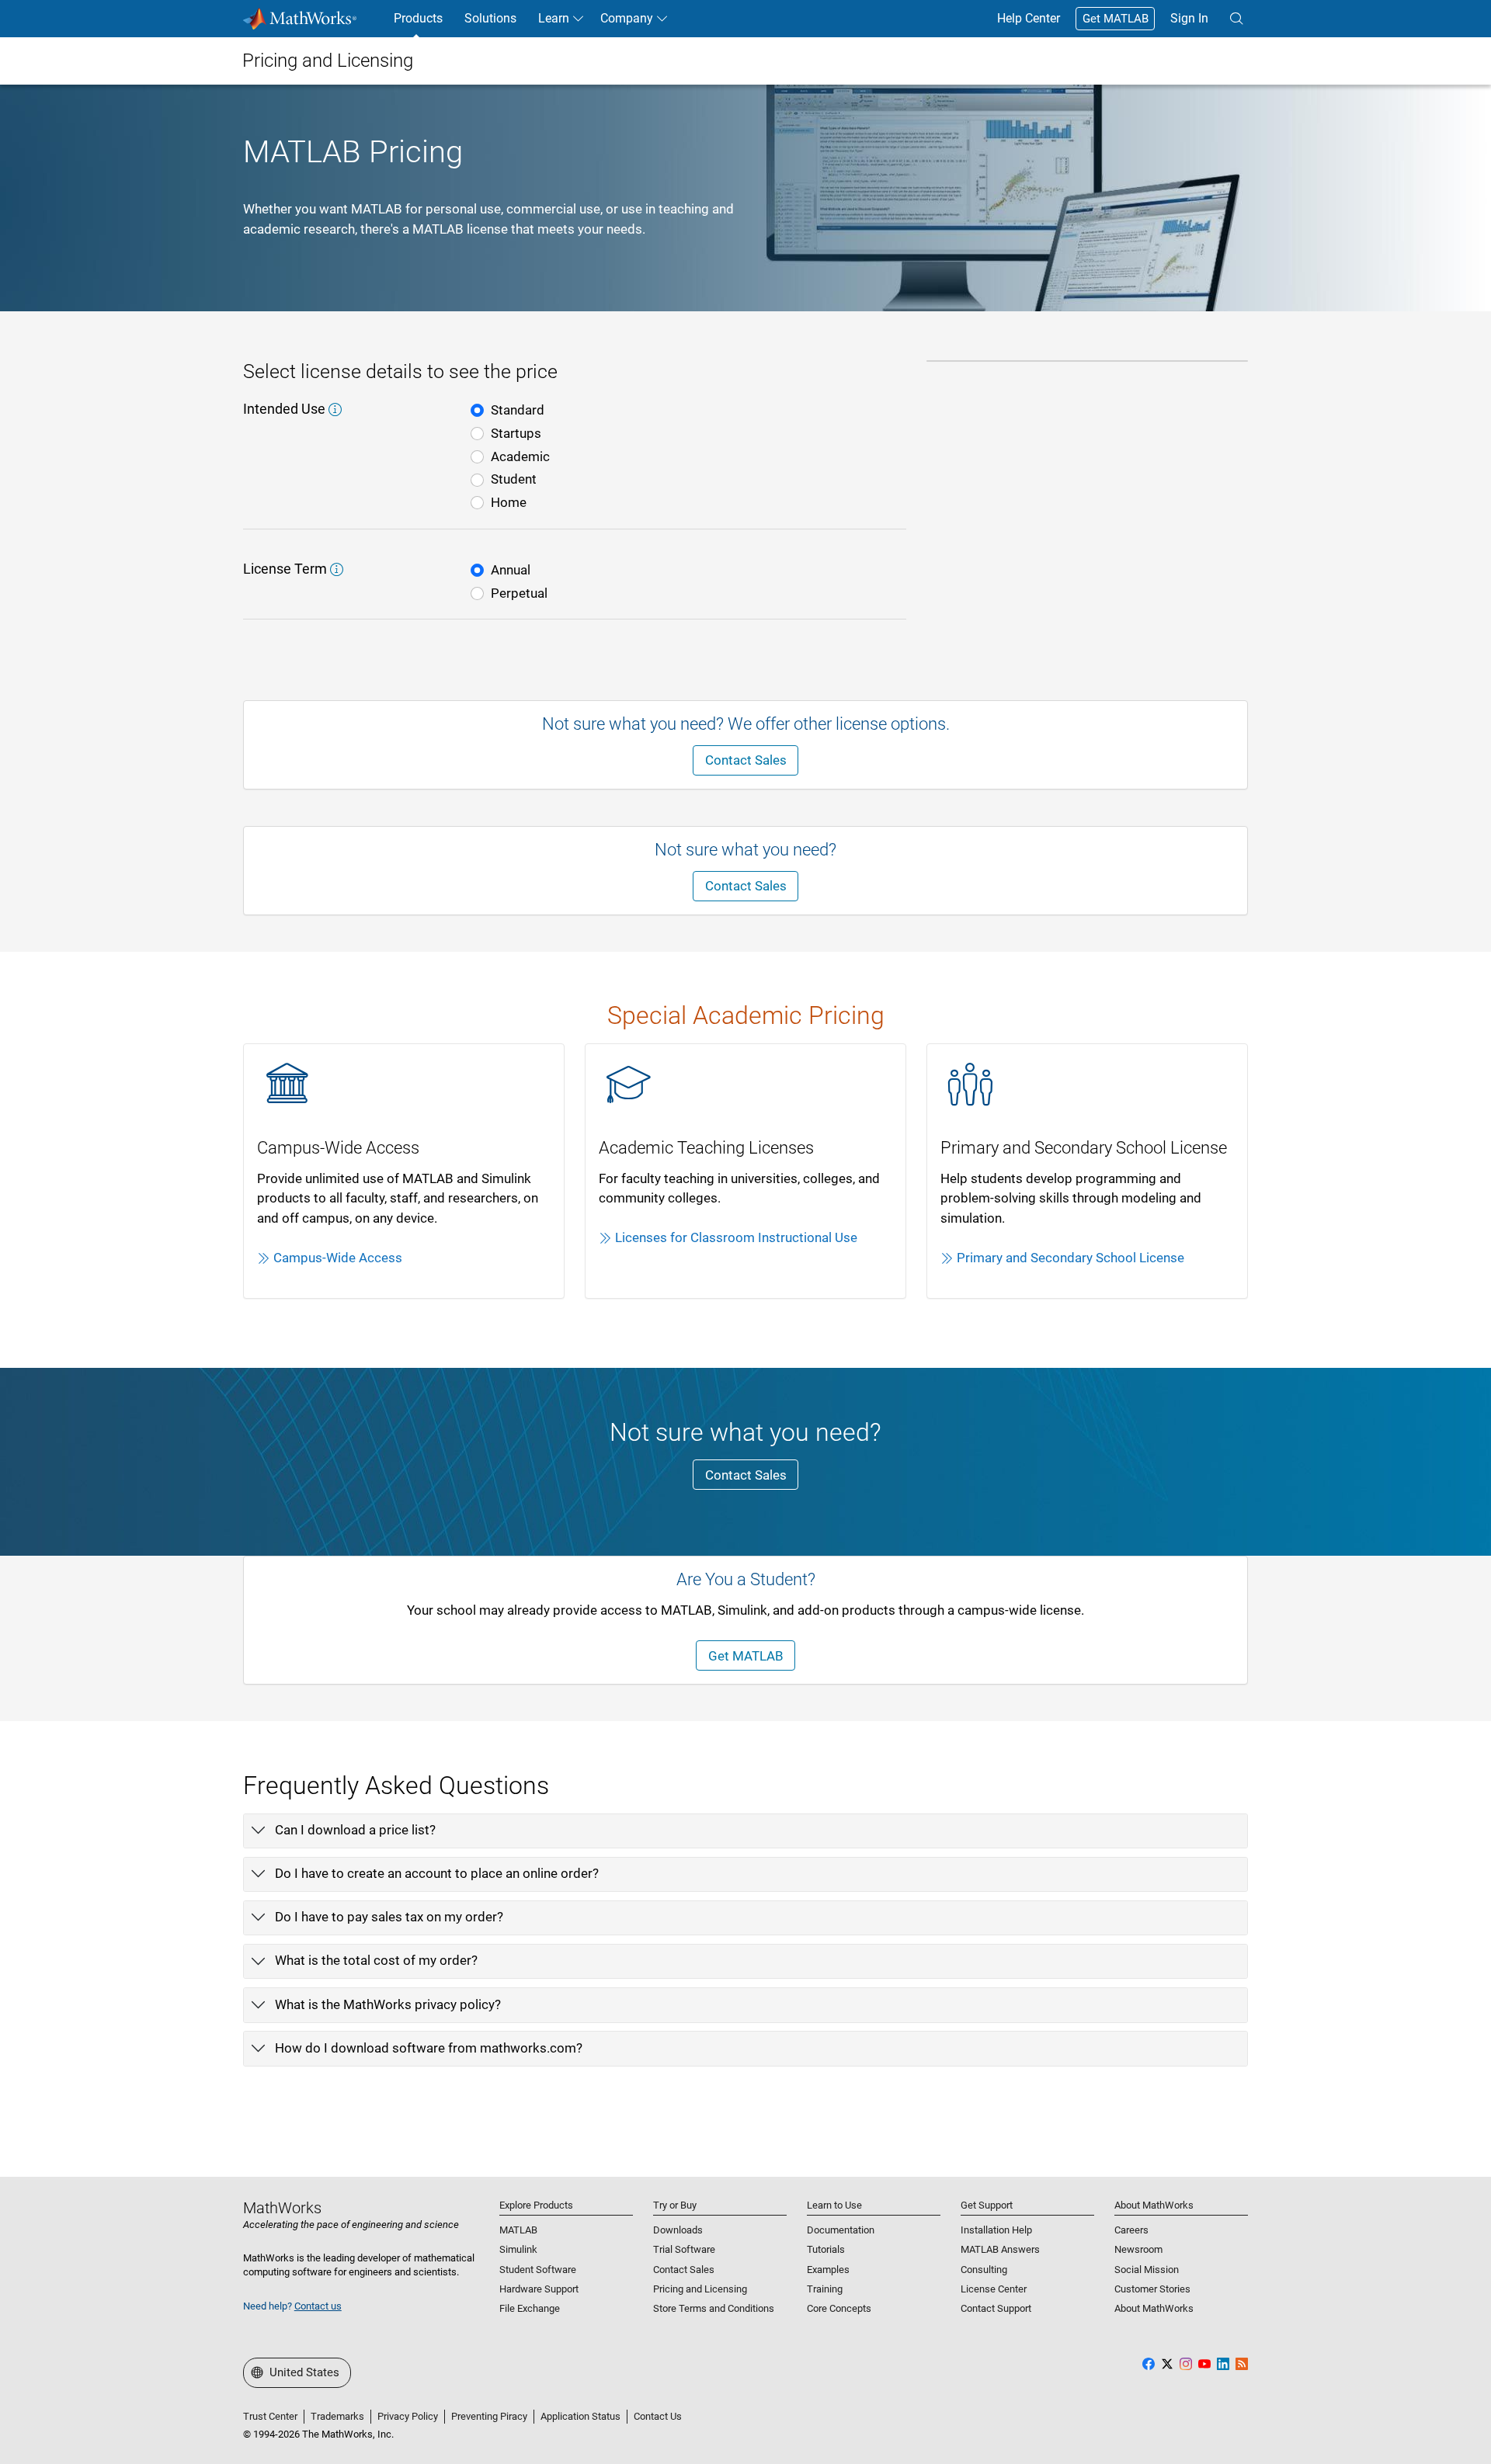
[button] (1236, 19)
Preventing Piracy (489, 2416)
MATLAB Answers (1000, 2249)
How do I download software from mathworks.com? (429, 2048)
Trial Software (684, 2249)
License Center (994, 2289)
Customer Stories (1152, 2289)
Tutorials (826, 2249)
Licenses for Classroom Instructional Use (736, 1237)
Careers (1131, 2230)
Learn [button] (554, 18)
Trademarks (337, 2416)
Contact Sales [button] (746, 760)
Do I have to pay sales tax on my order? (389, 1917)
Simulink (518, 2249)
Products (418, 18)
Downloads (678, 2230)
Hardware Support (539, 2289)
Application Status (580, 2416)
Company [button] (627, 18)
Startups (516, 433)
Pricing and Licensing (700, 2289)
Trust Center (270, 2416)
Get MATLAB (1116, 19)
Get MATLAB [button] (746, 1656)
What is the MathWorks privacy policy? (388, 2004)
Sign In (1189, 18)
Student (514, 479)
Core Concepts (839, 2308)
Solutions (490, 18)
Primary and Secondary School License (1070, 1258)
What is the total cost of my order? (376, 1960)
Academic (520, 456)
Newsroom (1138, 2249)
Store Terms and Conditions (714, 2308)
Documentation (841, 2230)
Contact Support (996, 2308)
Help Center (1029, 18)
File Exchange (530, 2308)
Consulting (984, 2270)
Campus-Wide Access (338, 1258)
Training (825, 2289)
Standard (518, 410)
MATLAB (518, 2230)
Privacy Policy (408, 2416)
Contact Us (658, 2416)
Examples (828, 2270)
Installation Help (996, 2230)
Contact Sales (684, 2270)
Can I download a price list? (355, 1830)
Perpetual (519, 593)
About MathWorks (1154, 2308)
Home (509, 502)
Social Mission (1147, 2270)
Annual (511, 570)
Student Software (538, 2270)
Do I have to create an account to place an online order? (437, 1873)
